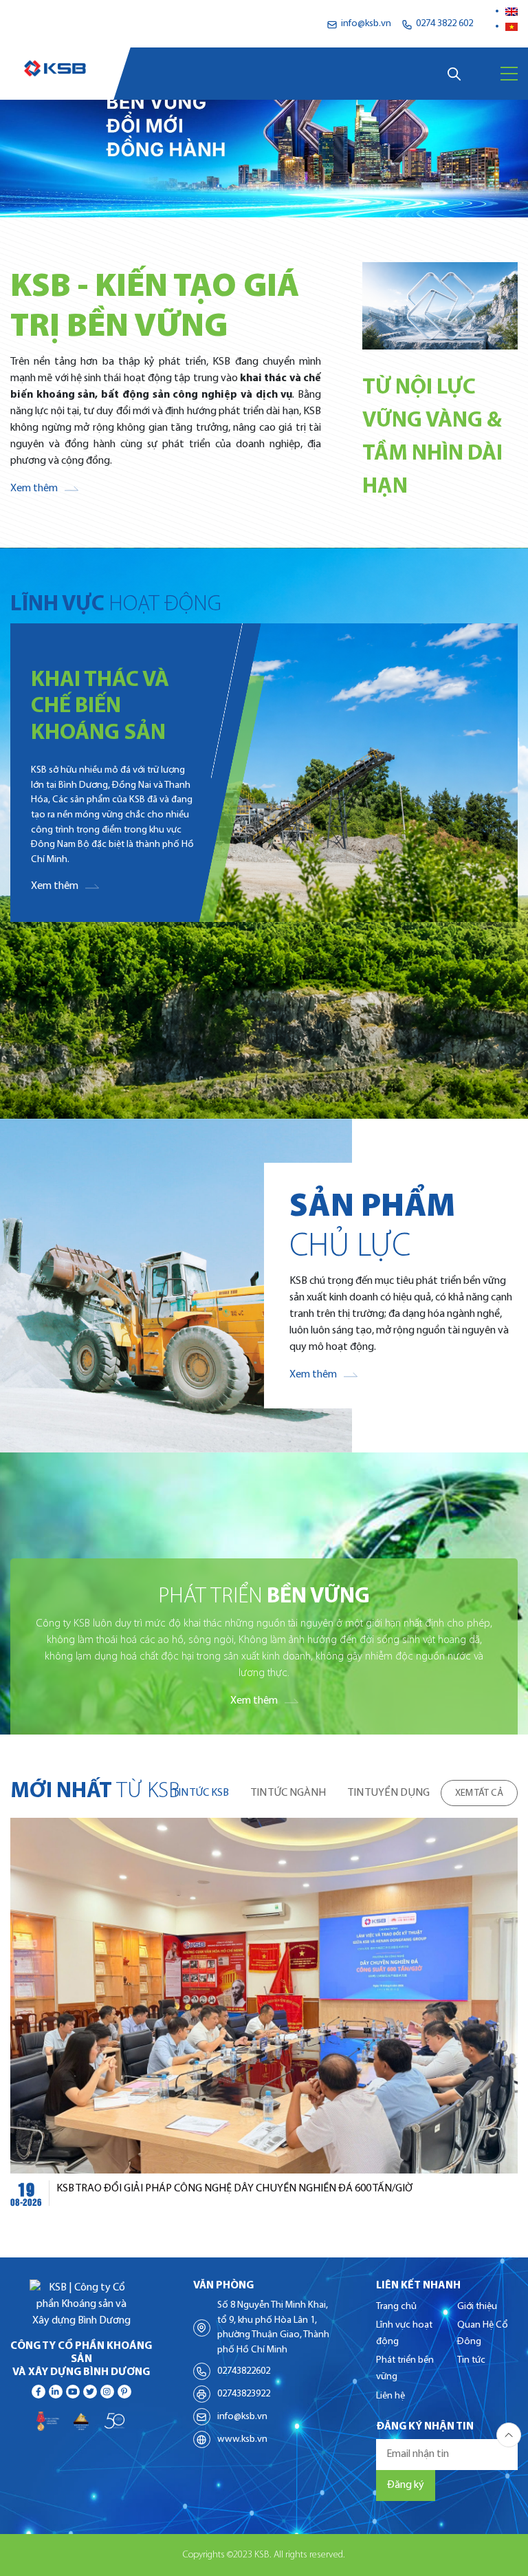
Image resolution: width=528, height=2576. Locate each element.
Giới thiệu (477, 2307)
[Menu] (509, 74)
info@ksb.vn (242, 2417)
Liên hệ (390, 2396)
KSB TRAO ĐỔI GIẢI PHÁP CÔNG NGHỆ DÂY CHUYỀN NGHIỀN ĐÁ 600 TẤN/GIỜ (235, 2189)
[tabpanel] (264, 2016)
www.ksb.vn (242, 2439)
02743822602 (244, 2371)
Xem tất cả (479, 1793)
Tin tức (471, 2360)
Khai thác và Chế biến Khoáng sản (100, 707)
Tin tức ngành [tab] (288, 1793)
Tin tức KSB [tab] (201, 1793)
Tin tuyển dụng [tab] (389, 1793)
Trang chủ (396, 2307)
